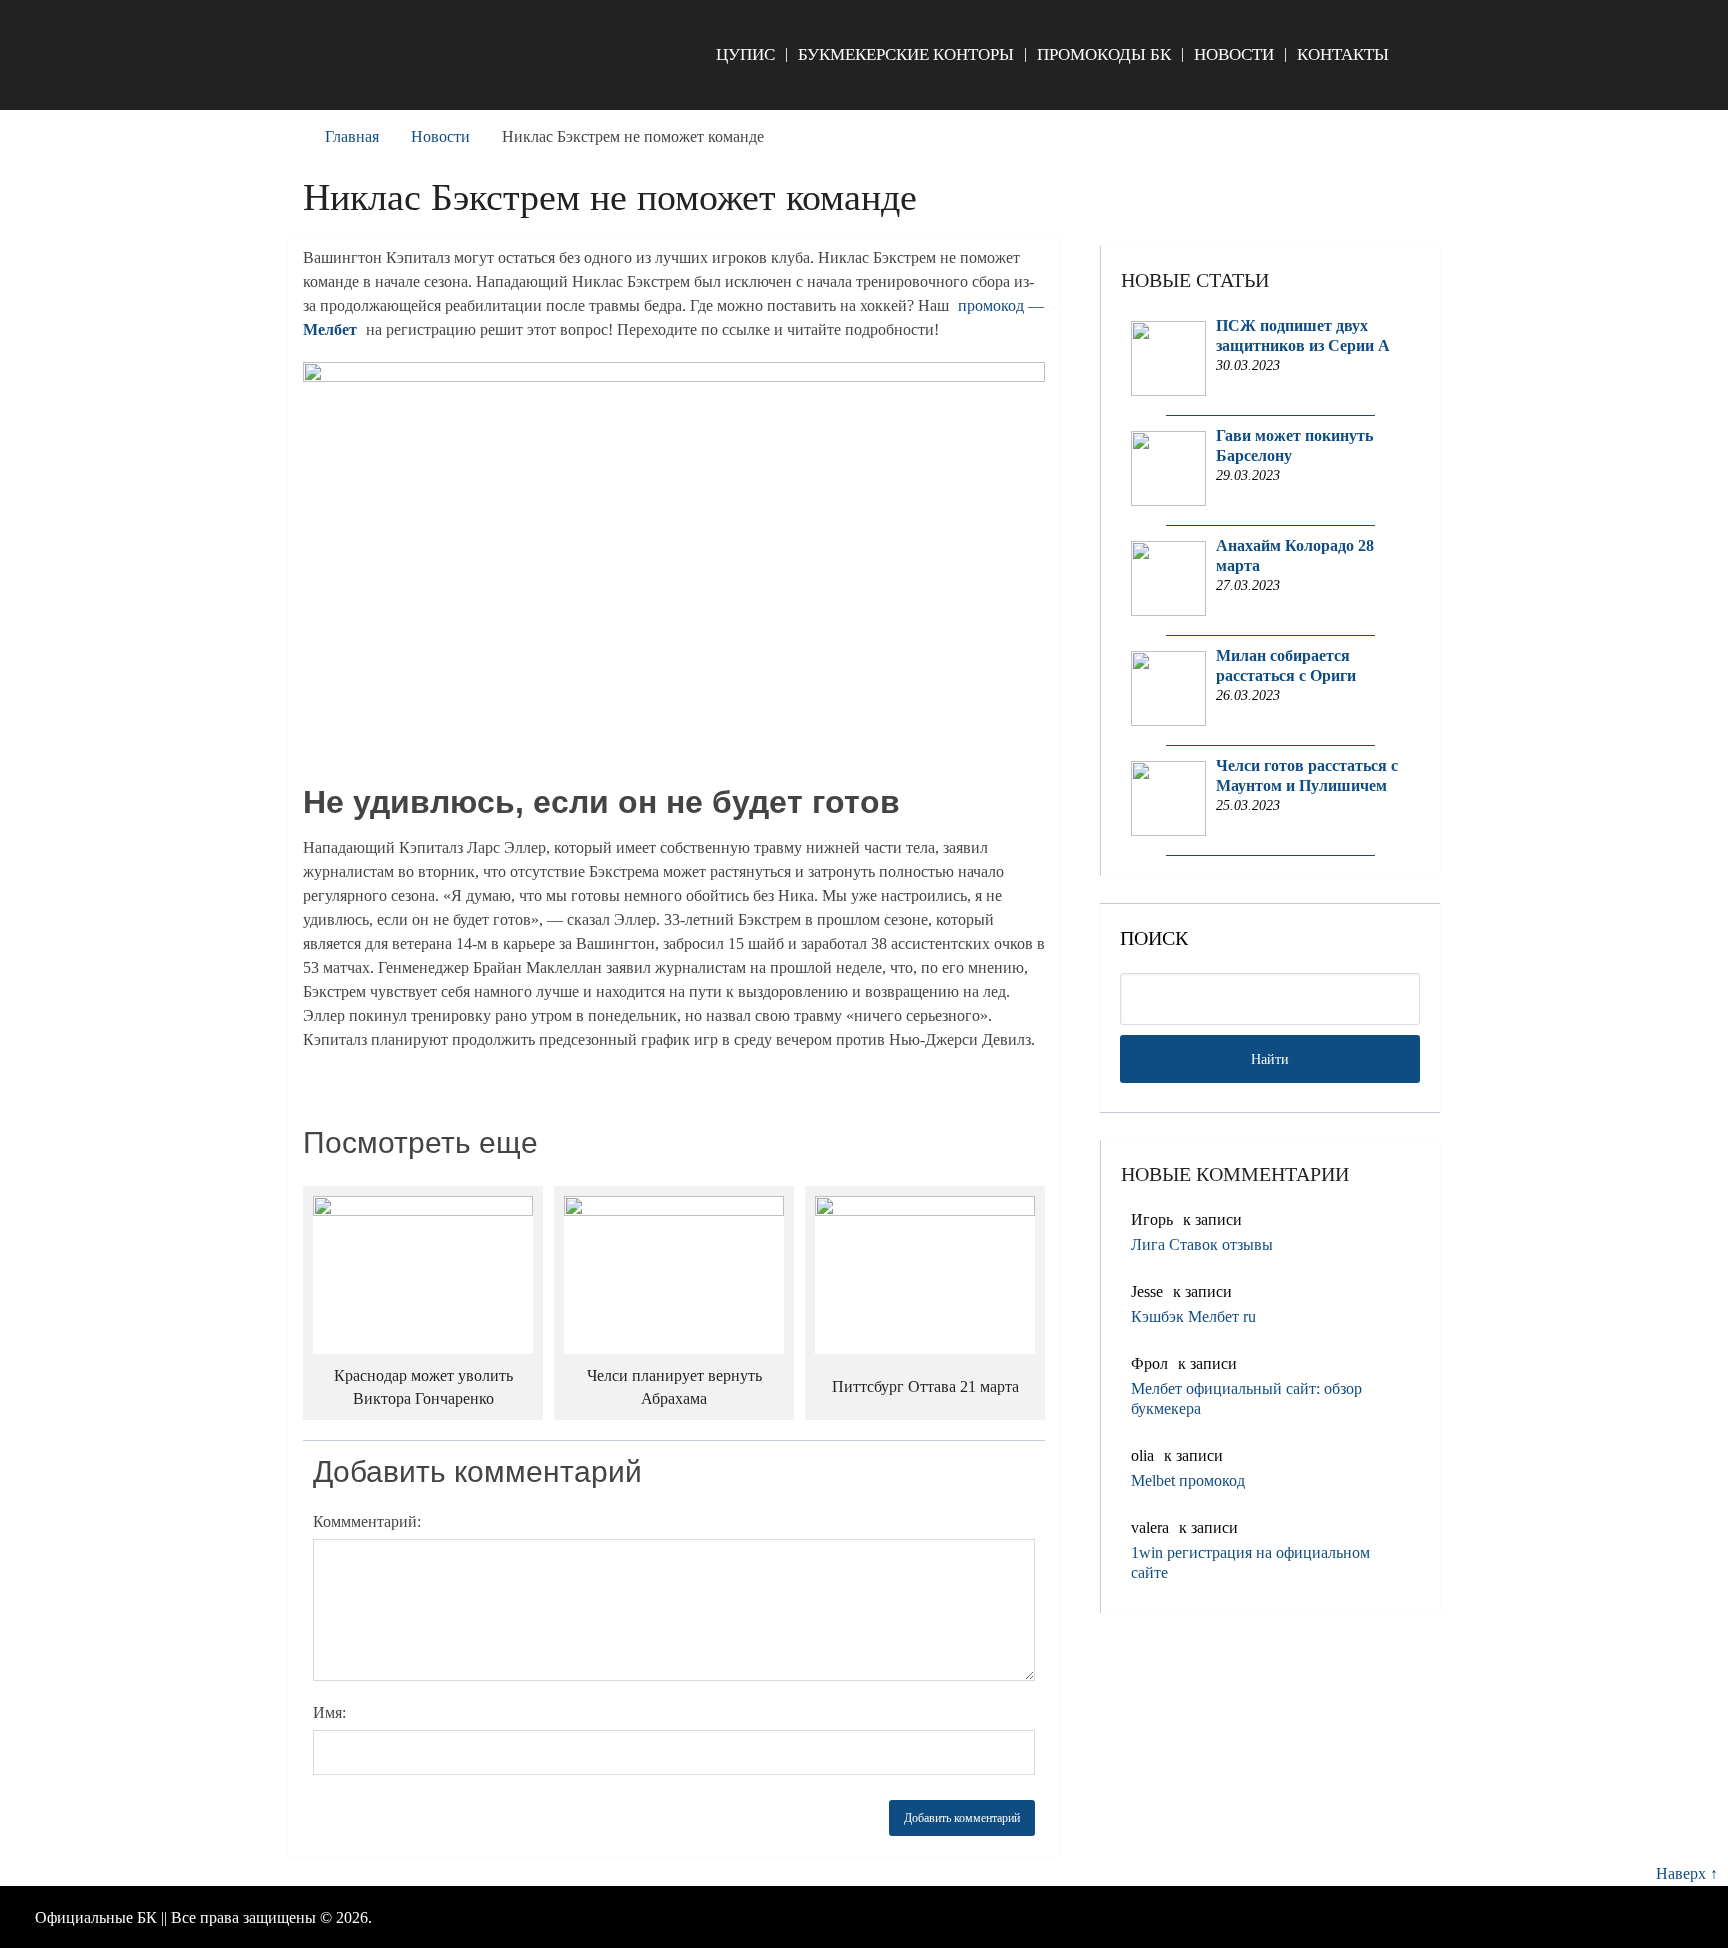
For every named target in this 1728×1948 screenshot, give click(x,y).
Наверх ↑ (1687, 1873)
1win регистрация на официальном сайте (1250, 1562)
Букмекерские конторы (906, 54)
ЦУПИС (745, 54)
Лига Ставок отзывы (1202, 1244)
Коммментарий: (367, 1521)
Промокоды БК (1104, 54)
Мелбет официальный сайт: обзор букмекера (1246, 1398)
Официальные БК (96, 1917)
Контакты (1343, 54)
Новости (1234, 54)
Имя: (329, 1712)
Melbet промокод (1188, 1480)
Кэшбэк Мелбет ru (1193, 1316)
